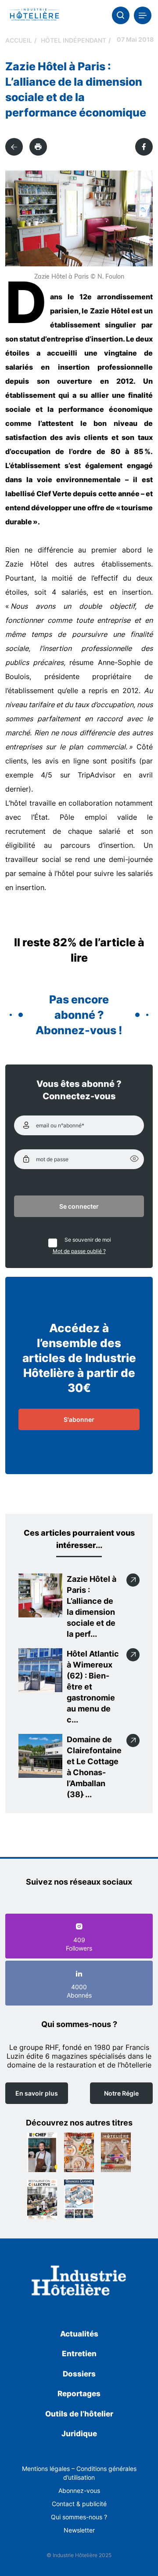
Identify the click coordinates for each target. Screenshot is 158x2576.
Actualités (79, 2334)
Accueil (19, 40)
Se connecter (79, 1206)
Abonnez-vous (79, 2491)
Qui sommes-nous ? (79, 2517)
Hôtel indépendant (74, 40)
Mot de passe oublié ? (79, 1251)
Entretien (79, 2354)
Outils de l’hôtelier (79, 2414)
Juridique (79, 2434)
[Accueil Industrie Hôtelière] (34, 15)
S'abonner (79, 1419)
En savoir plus (37, 2093)
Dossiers (79, 2374)
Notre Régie (121, 2093)
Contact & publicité (79, 2504)
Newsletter (79, 2530)
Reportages (79, 2394)
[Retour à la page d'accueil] (79, 2282)
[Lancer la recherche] (121, 15)
